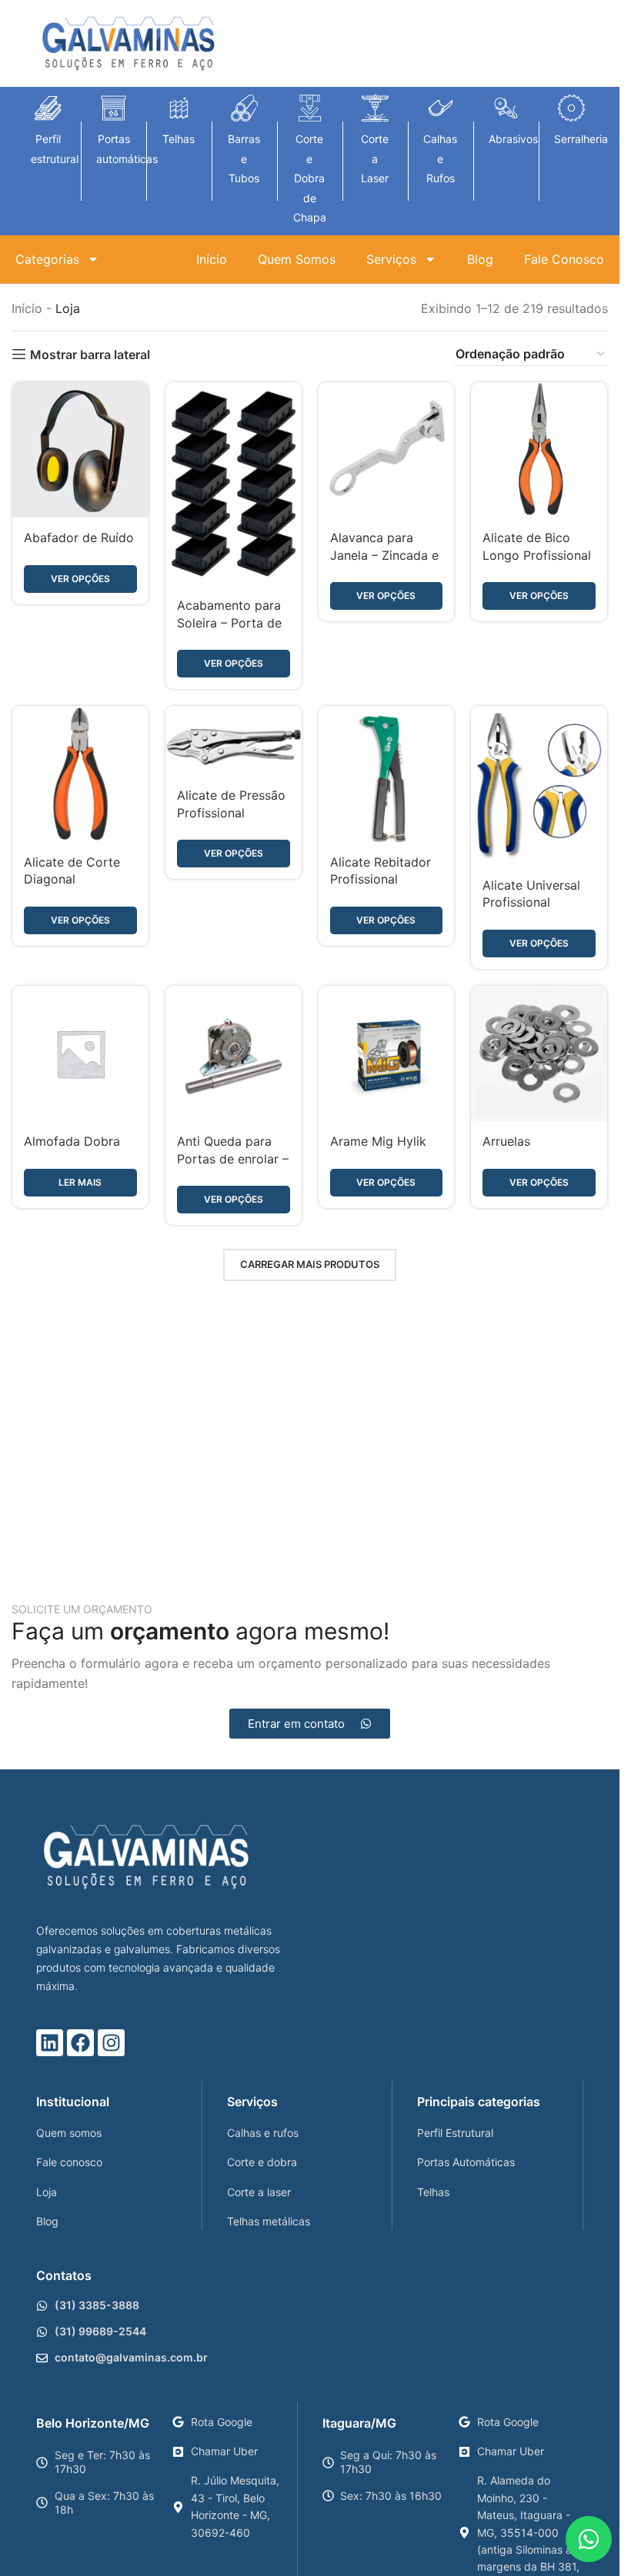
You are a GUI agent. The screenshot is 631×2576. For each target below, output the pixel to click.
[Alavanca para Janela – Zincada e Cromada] (387, 450)
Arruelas (506, 1141)
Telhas (179, 139)
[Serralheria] (571, 108)
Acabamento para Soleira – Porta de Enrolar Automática (233, 622)
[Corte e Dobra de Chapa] (310, 108)
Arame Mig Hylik (378, 1141)
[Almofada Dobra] (80, 1054)
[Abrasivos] (506, 108)
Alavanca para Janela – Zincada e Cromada (384, 555)
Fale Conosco (564, 259)
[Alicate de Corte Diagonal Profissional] (80, 774)
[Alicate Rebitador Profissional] (387, 774)
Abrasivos (513, 139)
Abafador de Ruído (79, 537)
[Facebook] (80, 2043)
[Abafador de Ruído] (80, 450)
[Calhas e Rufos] (441, 108)
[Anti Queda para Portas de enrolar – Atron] (234, 1054)
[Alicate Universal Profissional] (539, 785)
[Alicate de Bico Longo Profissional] (539, 450)
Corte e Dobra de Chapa (310, 178)
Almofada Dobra (72, 1141)
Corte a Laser (375, 158)
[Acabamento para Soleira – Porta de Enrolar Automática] (234, 484)
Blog (480, 259)
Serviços (391, 259)
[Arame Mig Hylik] (387, 1054)
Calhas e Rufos (440, 158)
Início (212, 259)
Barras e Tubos (244, 158)
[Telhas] (179, 108)
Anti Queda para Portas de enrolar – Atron (233, 1158)
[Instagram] (111, 2043)
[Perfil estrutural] (48, 108)
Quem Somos (297, 259)
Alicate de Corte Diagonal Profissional (72, 879)
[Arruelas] (539, 1054)
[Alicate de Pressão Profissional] (234, 741)
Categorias (47, 259)
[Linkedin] (50, 2043)
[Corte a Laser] (375, 108)
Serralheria (581, 139)
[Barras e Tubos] (244, 108)
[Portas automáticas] (114, 108)
